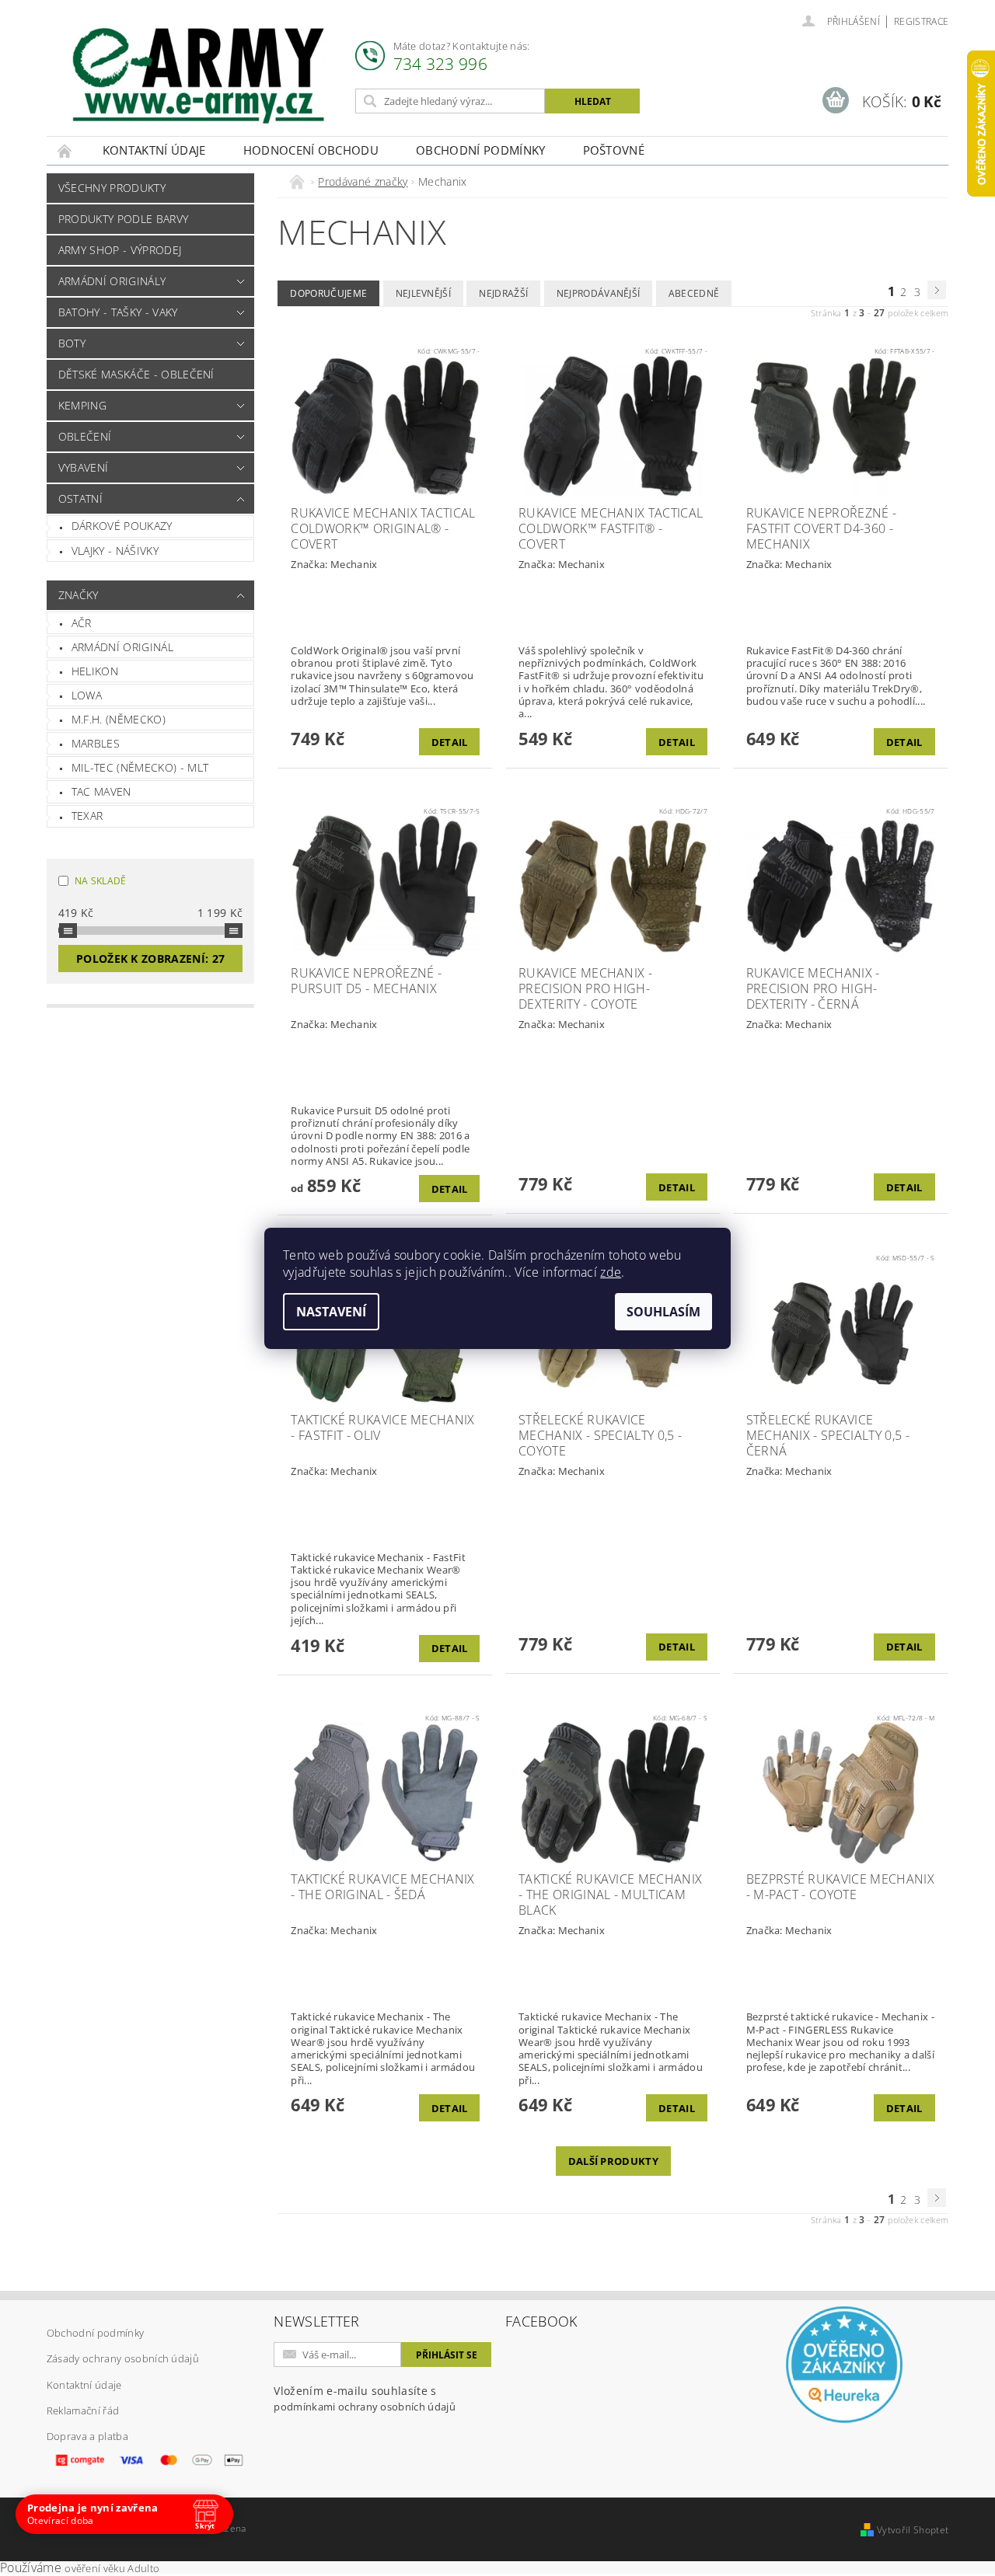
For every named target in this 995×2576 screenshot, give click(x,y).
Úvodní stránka (65, 150)
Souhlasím (663, 1312)
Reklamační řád (83, 2410)
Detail (450, 742)
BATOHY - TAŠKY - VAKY (118, 312)
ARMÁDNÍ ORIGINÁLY (112, 281)
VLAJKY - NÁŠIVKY (115, 551)
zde (611, 1272)
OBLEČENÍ (85, 436)
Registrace (921, 21)
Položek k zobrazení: (150, 959)
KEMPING (82, 405)
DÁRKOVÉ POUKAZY (122, 526)
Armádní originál (122, 647)
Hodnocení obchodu (311, 150)
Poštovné (614, 150)
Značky (79, 595)
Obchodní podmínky (480, 150)
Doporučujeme (328, 293)
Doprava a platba (87, 2436)
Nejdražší (503, 293)
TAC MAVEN (101, 791)
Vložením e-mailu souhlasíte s (365, 2398)
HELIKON (95, 671)
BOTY (72, 343)
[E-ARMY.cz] (198, 76)
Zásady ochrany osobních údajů (123, 2358)
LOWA (87, 695)
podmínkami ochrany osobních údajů (365, 2407)
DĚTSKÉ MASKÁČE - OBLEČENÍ (136, 374)
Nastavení (331, 1312)
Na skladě (101, 881)
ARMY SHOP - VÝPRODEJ (120, 250)
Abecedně (694, 293)
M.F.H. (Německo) (119, 719)
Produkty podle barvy (123, 219)
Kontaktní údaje (154, 150)
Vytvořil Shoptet (913, 2530)
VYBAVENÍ (84, 467)
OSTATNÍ (80, 498)
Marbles (96, 743)
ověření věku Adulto (112, 2568)
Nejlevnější (424, 293)
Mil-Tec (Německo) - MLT (140, 767)
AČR (82, 623)
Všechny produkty (112, 188)
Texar (87, 816)
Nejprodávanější (599, 293)
